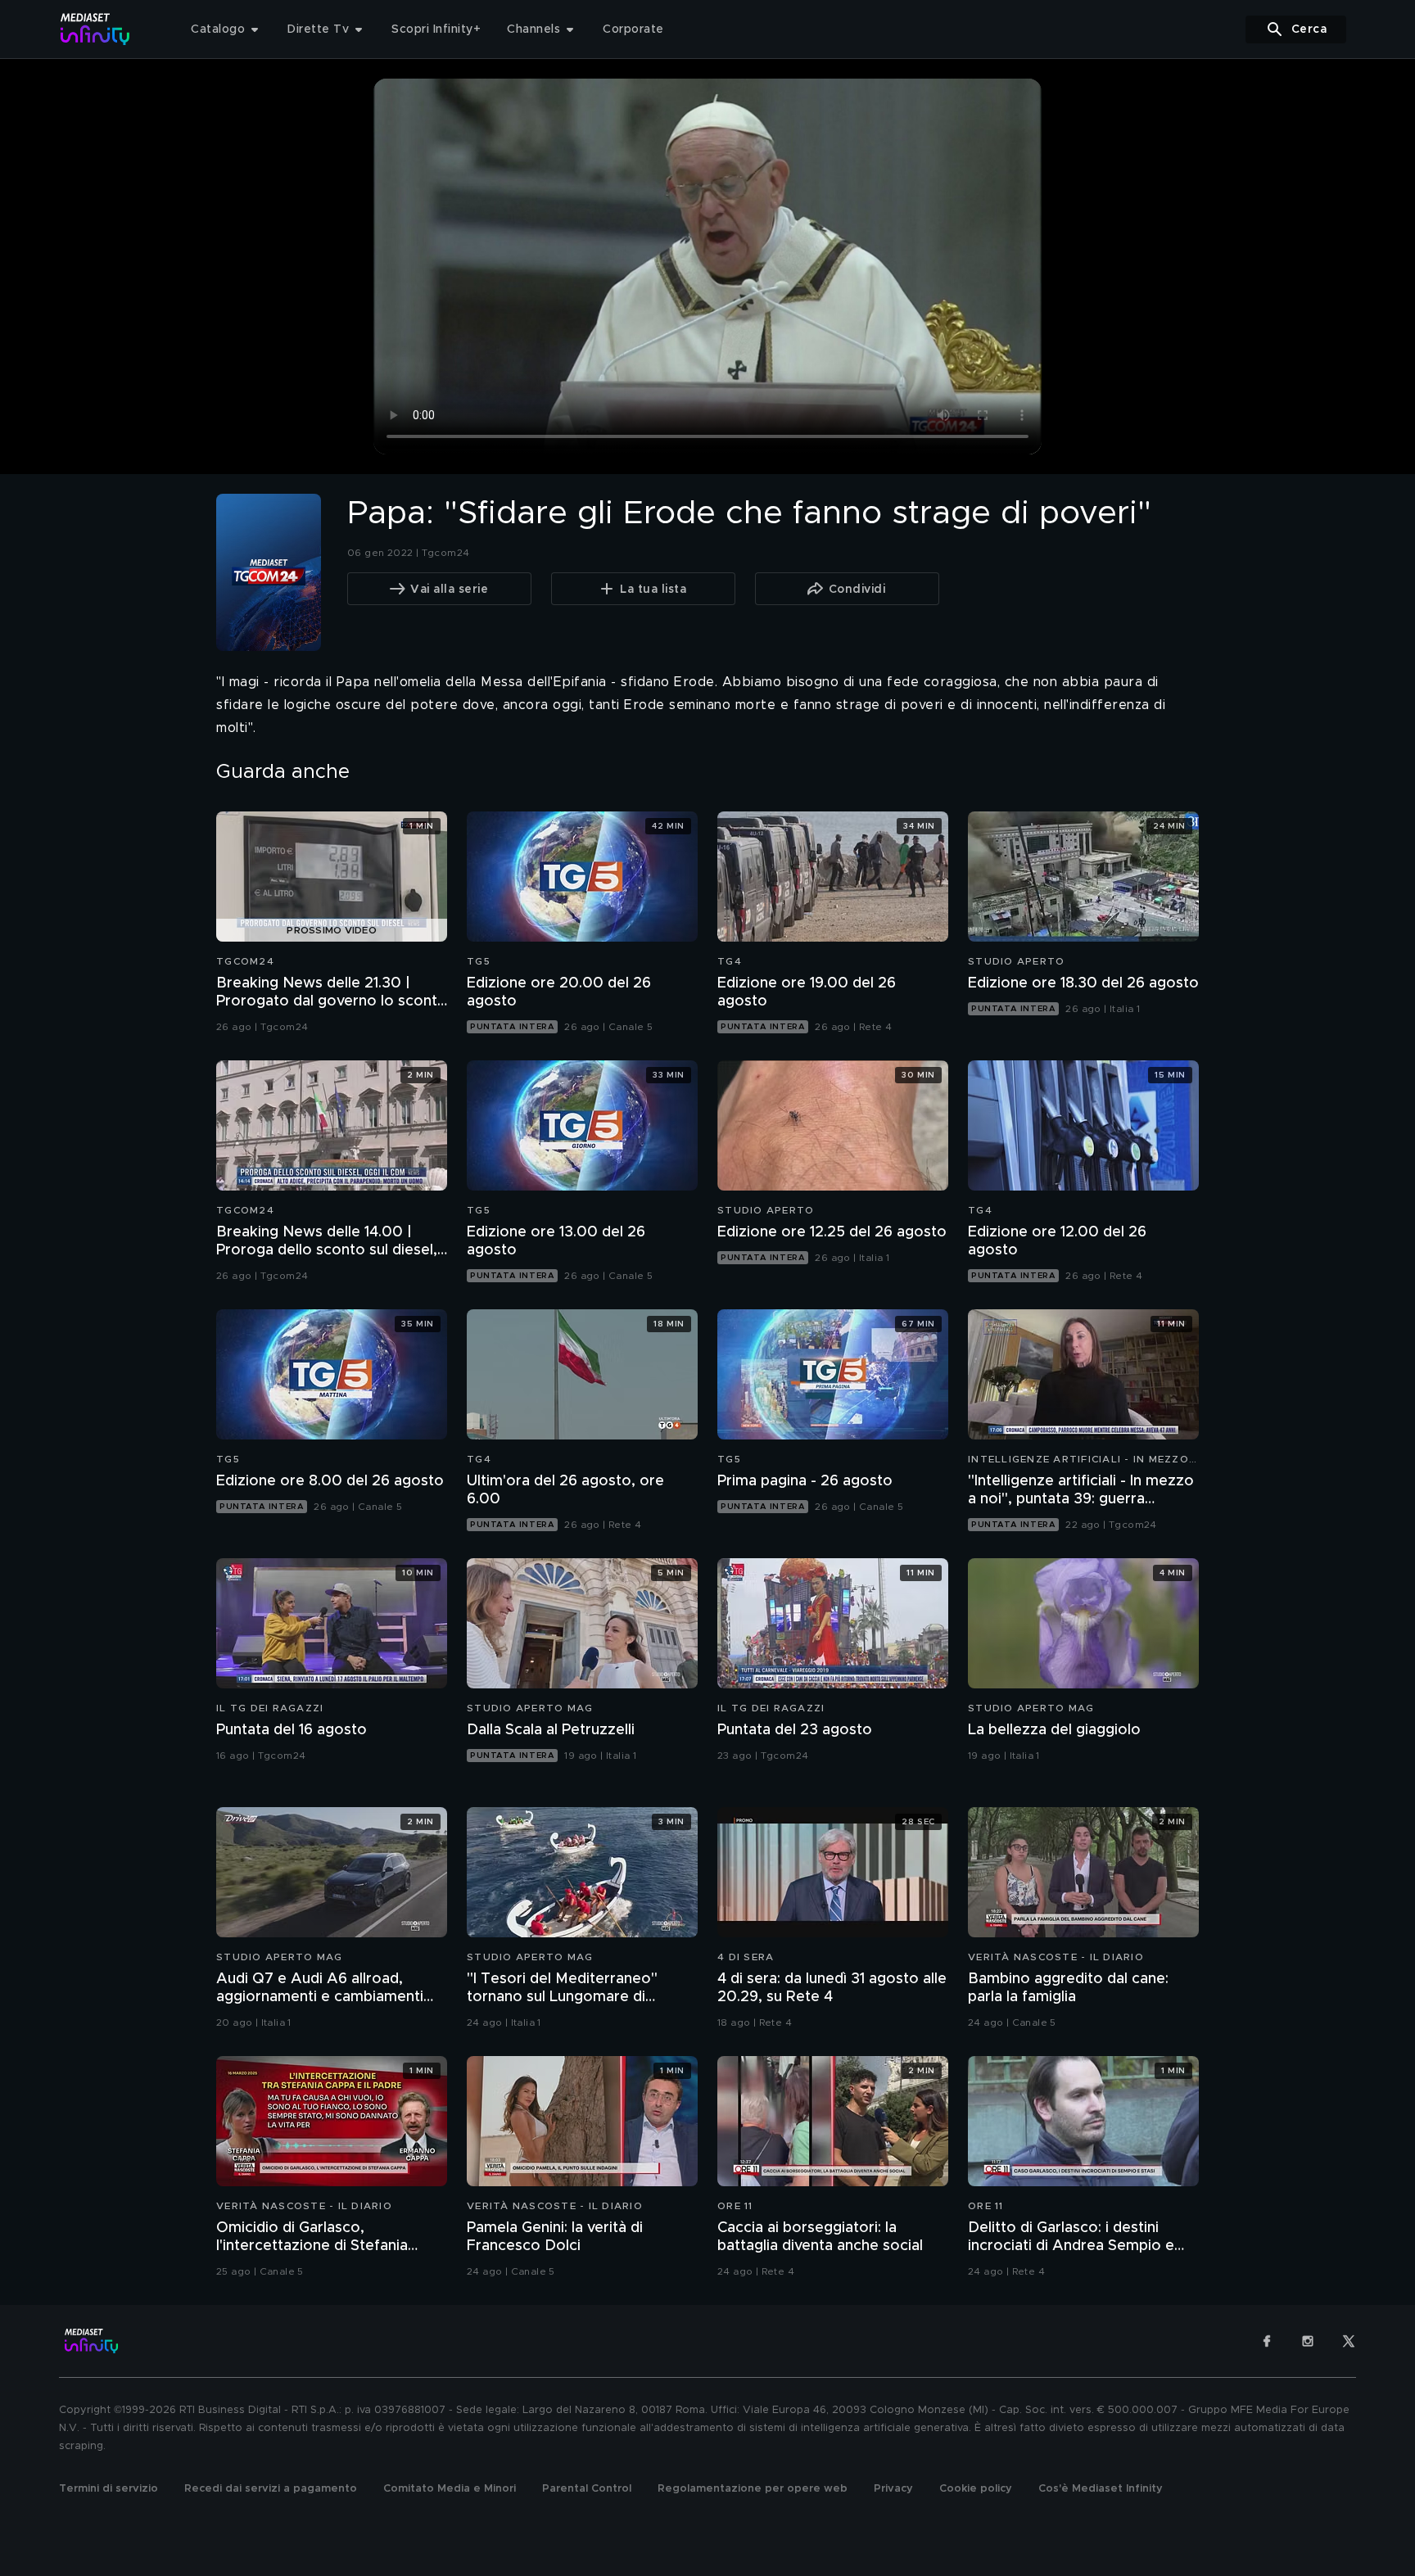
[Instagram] (1308, 2341)
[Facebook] (1267, 2341)
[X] (1349, 2341)
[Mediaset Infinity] (95, 29)
